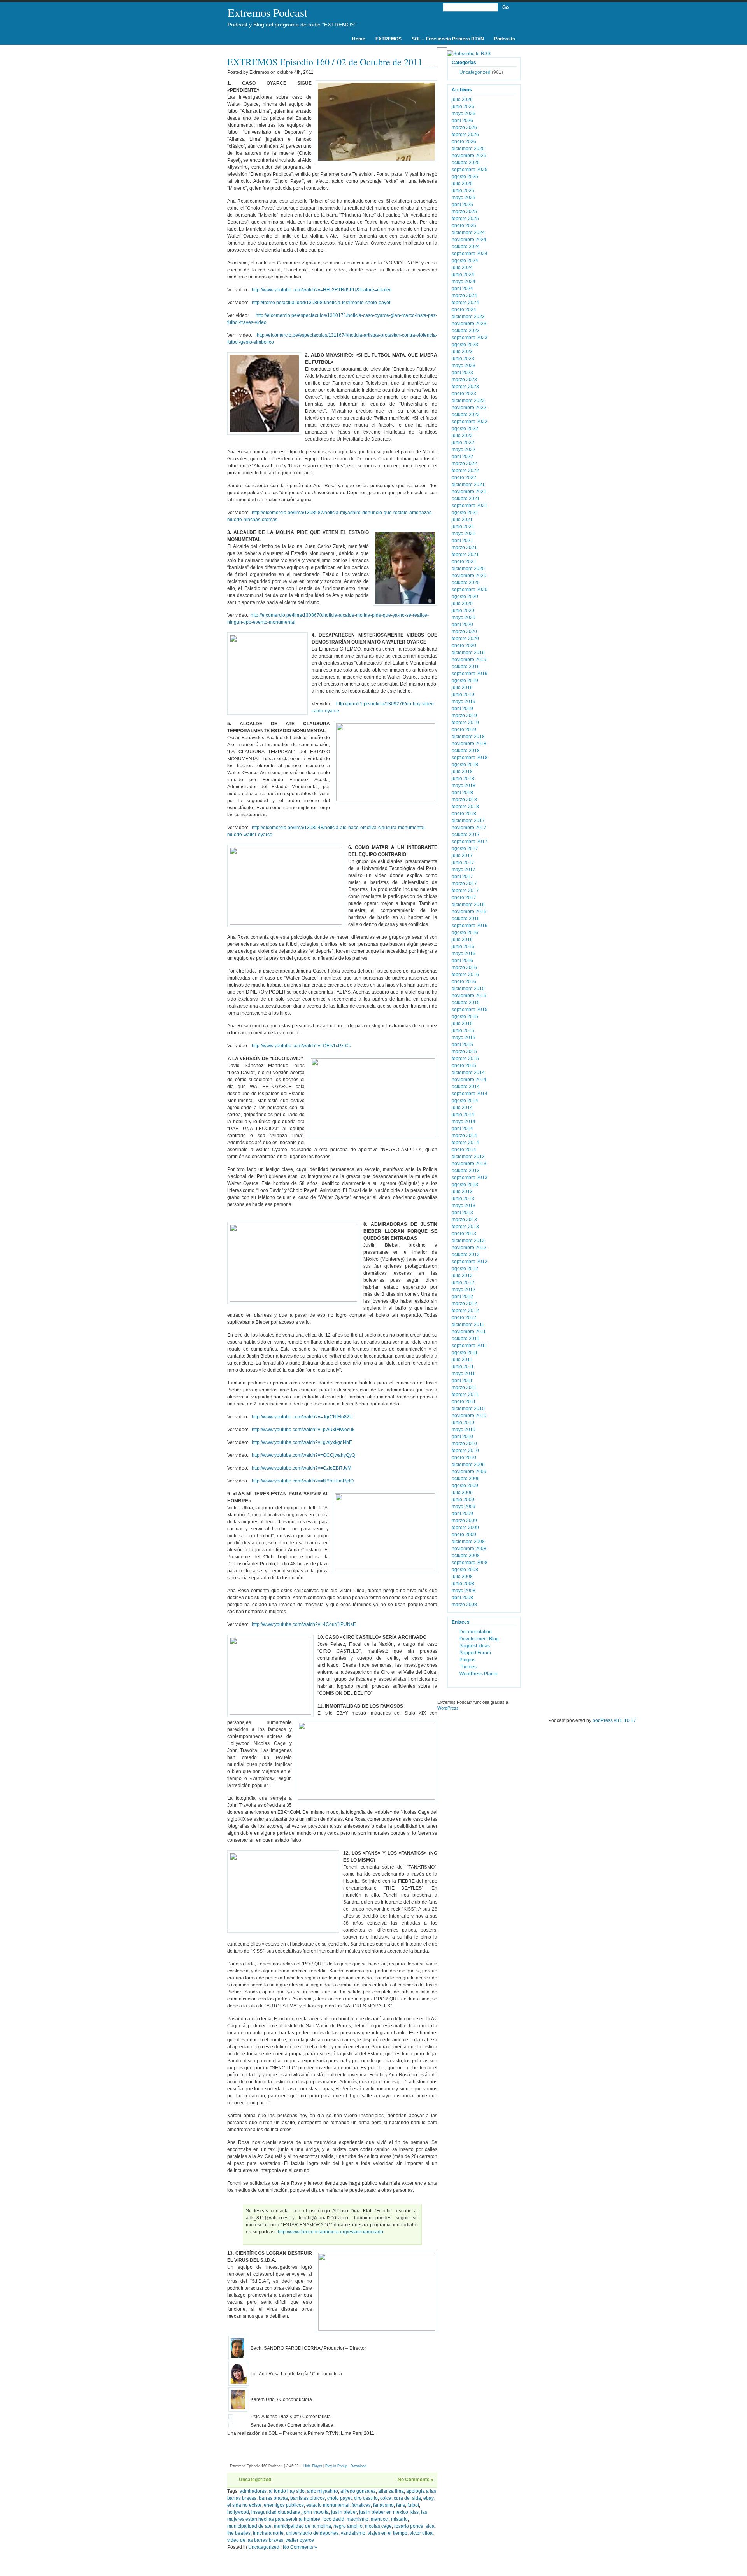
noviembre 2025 (469, 156)
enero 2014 (464, 1150)
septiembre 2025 (470, 170)
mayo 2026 (464, 114)
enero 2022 (464, 478)
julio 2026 (462, 100)
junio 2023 (463, 359)
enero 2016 (464, 982)
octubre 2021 (466, 499)
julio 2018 (462, 772)
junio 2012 (463, 1283)
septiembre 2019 (470, 674)
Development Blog (479, 1639)
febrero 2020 (465, 639)
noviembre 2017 (469, 828)
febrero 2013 (465, 1227)
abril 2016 (462, 961)
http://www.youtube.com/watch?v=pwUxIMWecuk (303, 1430)
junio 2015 (463, 1031)
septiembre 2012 (470, 1262)
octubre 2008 (466, 1556)
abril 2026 (462, 121)
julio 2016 (462, 940)
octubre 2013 (466, 1171)
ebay (428, 2498)
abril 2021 (462, 541)
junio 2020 (463, 611)
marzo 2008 (464, 1605)
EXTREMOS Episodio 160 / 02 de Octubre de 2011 (325, 62)
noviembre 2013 (469, 1164)
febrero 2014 (465, 1143)
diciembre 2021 (468, 485)
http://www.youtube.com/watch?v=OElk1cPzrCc (301, 1046)
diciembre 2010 (468, 1409)
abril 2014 (462, 1129)
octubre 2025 (466, 163)
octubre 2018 (466, 751)
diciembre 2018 (468, 737)
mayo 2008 (464, 1591)
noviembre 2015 (469, 996)
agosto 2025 (465, 177)
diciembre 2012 (468, 1241)
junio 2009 (463, 1500)
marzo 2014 (464, 1136)
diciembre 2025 (468, 149)
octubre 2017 (466, 835)
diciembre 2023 (468, 317)
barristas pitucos (308, 2498)
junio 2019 (463, 695)
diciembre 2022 (468, 401)
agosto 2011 (465, 1353)
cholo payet (339, 2498)
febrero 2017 (465, 891)
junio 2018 (463, 779)
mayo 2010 (464, 1430)
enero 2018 (464, 814)
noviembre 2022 (469, 408)
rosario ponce (409, 2526)
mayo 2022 (464, 450)
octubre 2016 (466, 919)
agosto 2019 (465, 681)
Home (359, 39)
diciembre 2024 (468, 233)
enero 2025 (464, 226)
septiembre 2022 (470, 422)
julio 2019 (462, 688)
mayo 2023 (464, 366)
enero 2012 (464, 1318)
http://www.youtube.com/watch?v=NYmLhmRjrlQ (303, 1481)
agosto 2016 (465, 933)
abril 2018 (462, 793)
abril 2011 (462, 1381)
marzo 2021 (464, 548)
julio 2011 (462, 1360)
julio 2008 (462, 1577)
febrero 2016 (465, 975)
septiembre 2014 (470, 1094)
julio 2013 (462, 1192)
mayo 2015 (464, 1038)
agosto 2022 (465, 429)
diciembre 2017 (468, 821)
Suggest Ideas (475, 1646)
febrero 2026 (465, 135)
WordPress (448, 1708)
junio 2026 (463, 107)
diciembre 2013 (468, 1157)
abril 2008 (462, 1598)
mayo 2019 (464, 702)
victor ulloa (421, 2533)
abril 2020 (462, 625)
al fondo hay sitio (287, 2491)
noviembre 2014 (469, 1080)
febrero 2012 (465, 1311)
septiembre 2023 (470, 338)
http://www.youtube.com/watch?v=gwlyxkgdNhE (302, 1442)
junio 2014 (463, 1115)
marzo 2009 (464, 1521)
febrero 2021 (465, 555)
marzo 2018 (464, 800)
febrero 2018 (465, 807)
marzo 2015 (464, 1052)
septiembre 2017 (470, 842)
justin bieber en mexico (384, 2512)
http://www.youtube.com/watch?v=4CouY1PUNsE (304, 1624)
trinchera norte (268, 2533)
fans (401, 2505)
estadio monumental (328, 2505)
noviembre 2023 (469, 324)
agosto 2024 (465, 261)
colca (386, 2498)
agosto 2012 (465, 1269)
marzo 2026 (464, 128)
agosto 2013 (465, 1185)
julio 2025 (462, 184)
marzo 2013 (464, 1220)
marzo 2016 (464, 968)
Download (359, 2466)
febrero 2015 (465, 1059)
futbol (413, 2505)
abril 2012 (462, 1297)
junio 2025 (463, 191)
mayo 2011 (463, 1374)
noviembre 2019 (469, 660)
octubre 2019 (466, 667)
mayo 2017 (464, 870)
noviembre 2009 (469, 1472)
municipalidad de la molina (302, 2526)
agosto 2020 (465, 597)
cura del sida (407, 2498)
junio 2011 (463, 1367)
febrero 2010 (465, 1451)
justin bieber (344, 2512)
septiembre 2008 (470, 1563)
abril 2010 (462, 1437)
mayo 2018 (464, 786)
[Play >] (233, 2455)
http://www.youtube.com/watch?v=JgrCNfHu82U (302, 1417)
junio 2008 (463, 1584)
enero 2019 (464, 730)
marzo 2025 (464, 212)
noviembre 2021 (469, 492)
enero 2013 (464, 1234)
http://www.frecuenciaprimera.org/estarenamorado (331, 2232)
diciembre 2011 (468, 1325)
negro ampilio (348, 2526)
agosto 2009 (465, 1486)
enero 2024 (464, 310)
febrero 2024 (465, 303)
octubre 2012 (466, 1255)
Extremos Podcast (267, 12)
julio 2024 (462, 268)
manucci (380, 2519)
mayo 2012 (464, 1290)
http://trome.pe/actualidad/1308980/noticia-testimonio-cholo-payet (321, 303)
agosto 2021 (465, 513)
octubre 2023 (466, 331)
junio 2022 (463, 443)
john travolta (316, 2512)
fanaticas (361, 2505)
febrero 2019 (465, 723)
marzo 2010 (464, 1444)
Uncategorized (255, 2480)
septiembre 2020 (470, 590)
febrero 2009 (465, 1528)
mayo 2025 (464, 198)
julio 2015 (462, 1024)
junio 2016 (463, 947)
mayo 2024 (464, 282)
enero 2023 (464, 394)
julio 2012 (462, 1276)
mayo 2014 (464, 1122)
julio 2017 (462, 856)
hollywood (238, 2512)
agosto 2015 (465, 1017)
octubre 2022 (466, 415)
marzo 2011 (464, 1388)
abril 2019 (462, 709)
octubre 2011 (466, 1339)
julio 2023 (462, 352)
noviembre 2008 (469, 1549)
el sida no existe (244, 2505)
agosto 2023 (465, 345)
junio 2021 (463, 527)
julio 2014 (462, 1108)
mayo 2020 (464, 618)
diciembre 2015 (468, 989)
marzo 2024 (464, 296)
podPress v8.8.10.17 (614, 1720)
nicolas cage (378, 2526)
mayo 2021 (464, 534)
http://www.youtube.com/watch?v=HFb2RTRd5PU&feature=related (322, 290)
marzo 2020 (464, 632)
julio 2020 (462, 604)
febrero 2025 (465, 219)
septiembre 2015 (470, 1010)
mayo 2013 (464, 1206)
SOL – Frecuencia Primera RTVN (448, 39)
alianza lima (391, 2491)
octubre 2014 (466, 1087)
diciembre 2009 (468, 1465)
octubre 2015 (466, 1003)
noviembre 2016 (469, 912)
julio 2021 (462, 520)
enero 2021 (464, 562)
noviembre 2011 (469, 1332)
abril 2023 (462, 373)
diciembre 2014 (468, 1073)
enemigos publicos (284, 2505)
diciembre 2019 (468, 653)
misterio (399, 2519)
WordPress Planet (479, 1674)
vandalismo (353, 2533)
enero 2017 (464, 898)
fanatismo (383, 2505)
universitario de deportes (312, 2533)
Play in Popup (336, 2466)
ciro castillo (366, 2498)
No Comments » (416, 2480)
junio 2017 (463, 863)
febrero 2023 (465, 387)
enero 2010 (464, 1458)
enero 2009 (464, 1535)
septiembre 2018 (470, 758)
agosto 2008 (465, 1570)
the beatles (239, 2533)
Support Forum (475, 1653)
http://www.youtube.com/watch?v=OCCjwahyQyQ (303, 1455)
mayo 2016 (464, 954)
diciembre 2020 (468, 569)
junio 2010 (463, 1423)
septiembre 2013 (470, 1178)
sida (430, 2526)
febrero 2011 (465, 1395)
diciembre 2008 (468, 1542)
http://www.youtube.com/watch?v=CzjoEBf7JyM (302, 1468)
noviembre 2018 (469, 744)
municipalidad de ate (249, 2526)
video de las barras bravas (255, 2540)
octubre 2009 (466, 1479)
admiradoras (253, 2491)
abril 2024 (462, 289)
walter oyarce (300, 2540)
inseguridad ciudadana (276, 2512)
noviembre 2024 (469, 240)
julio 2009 (462, 1493)
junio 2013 (463, 1199)
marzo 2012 (464, 1304)
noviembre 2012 (469, 1248)
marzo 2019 (464, 716)
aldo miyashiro (323, 2491)
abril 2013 (462, 1213)
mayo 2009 (464, 1507)
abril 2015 (462, 1045)
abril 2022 (462, 457)
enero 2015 (464, 1066)
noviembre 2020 (469, 576)
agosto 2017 (465, 849)
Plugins (467, 1660)
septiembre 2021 (470, 506)
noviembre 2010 (469, 1416)
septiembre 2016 (470, 926)
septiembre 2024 (470, 254)
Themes (468, 1667)
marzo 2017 (464, 884)
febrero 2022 (465, 471)
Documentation (476, 1632)
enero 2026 (464, 142)
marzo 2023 (464, 380)
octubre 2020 (466, 583)
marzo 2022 (464, 464)
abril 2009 (462, 1514)
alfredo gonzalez (358, 2491)
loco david (333, 2519)
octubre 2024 (466, 247)
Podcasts (505, 39)
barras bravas (273, 2498)
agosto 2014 (465, 1101)
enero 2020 (464, 646)
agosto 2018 (465, 765)
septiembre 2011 (469, 1346)
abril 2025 (462, 205)
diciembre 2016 (468, 905)
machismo (358, 2519)
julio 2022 (462, 436)
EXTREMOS (388, 39)
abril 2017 (462, 877)
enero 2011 (464, 1402)
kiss (415, 2512)
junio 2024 (463, 275)
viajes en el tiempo (388, 2533)
